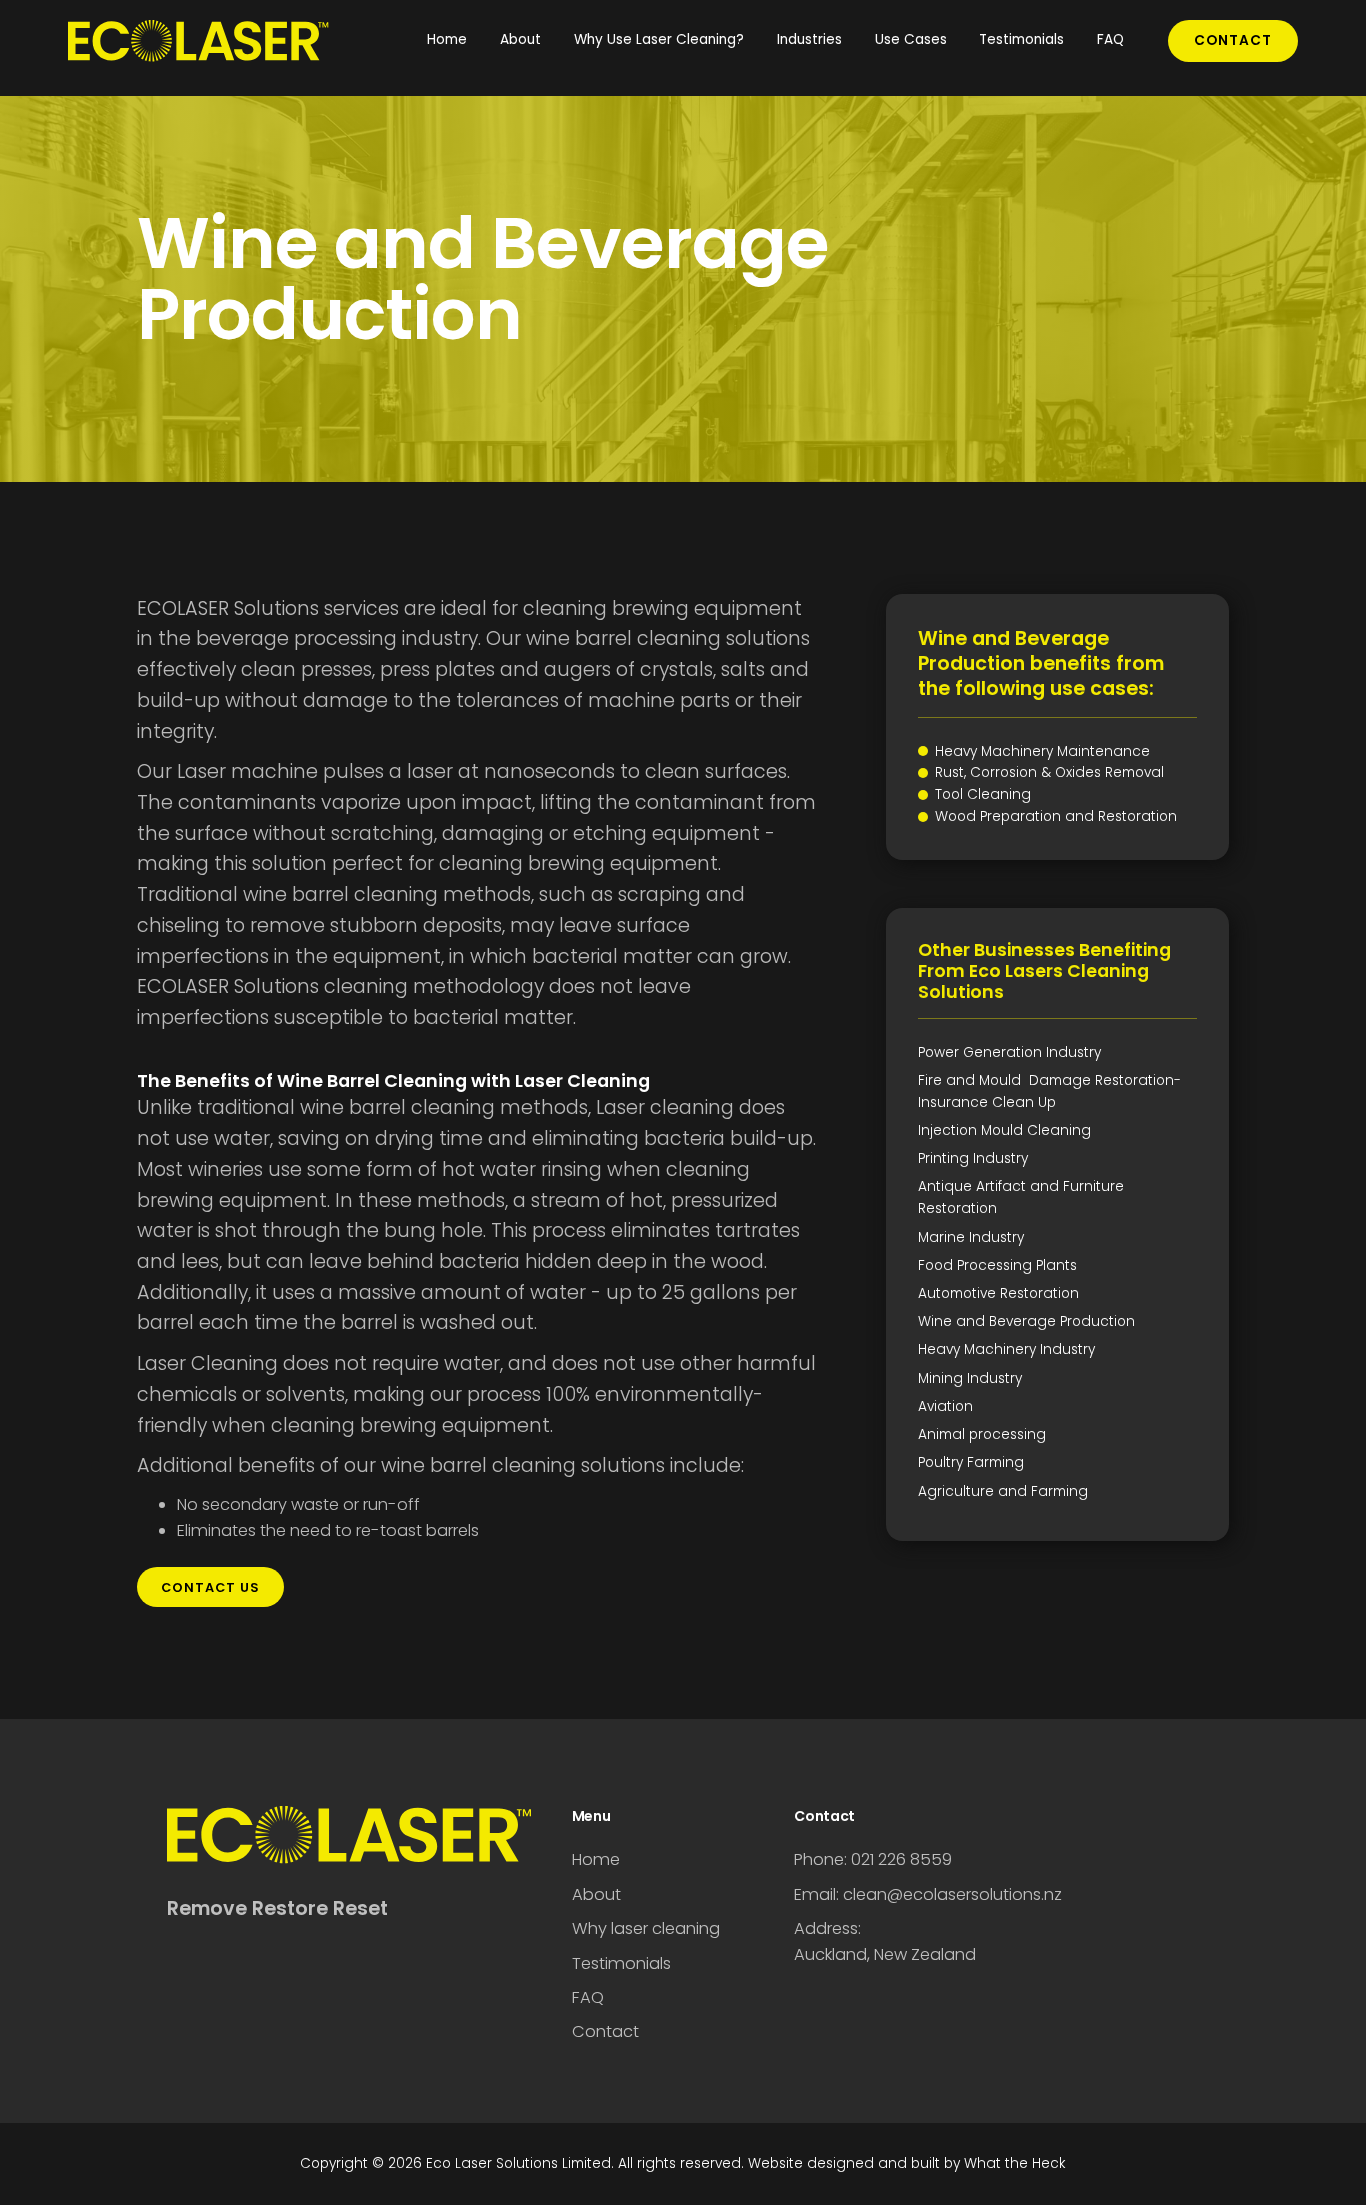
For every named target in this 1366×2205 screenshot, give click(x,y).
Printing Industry (973, 1158)
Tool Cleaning (983, 794)
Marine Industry (971, 1237)
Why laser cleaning (646, 1928)
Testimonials (1021, 39)
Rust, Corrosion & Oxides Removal (1049, 772)
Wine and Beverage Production (1026, 1321)
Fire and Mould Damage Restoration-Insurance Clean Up (1049, 1091)
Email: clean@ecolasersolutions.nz (928, 1894)
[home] (218, 40)
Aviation (945, 1406)
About (520, 39)
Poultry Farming (971, 1462)
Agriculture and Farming (1003, 1491)
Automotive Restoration (998, 1293)
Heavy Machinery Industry (1006, 1349)
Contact (605, 2031)
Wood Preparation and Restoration (1056, 816)
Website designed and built (844, 2163)
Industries (809, 39)
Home (447, 39)
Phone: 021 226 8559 (873, 1859)
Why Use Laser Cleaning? (659, 39)
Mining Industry (970, 1378)
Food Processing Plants (997, 1265)
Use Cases (911, 39)
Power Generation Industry (1009, 1052)
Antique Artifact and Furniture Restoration (1021, 1197)
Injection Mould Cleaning (1004, 1130)
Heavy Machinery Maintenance (1042, 751)
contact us (210, 1587)
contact (1233, 40)
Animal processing (982, 1434)
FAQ (1110, 39)
